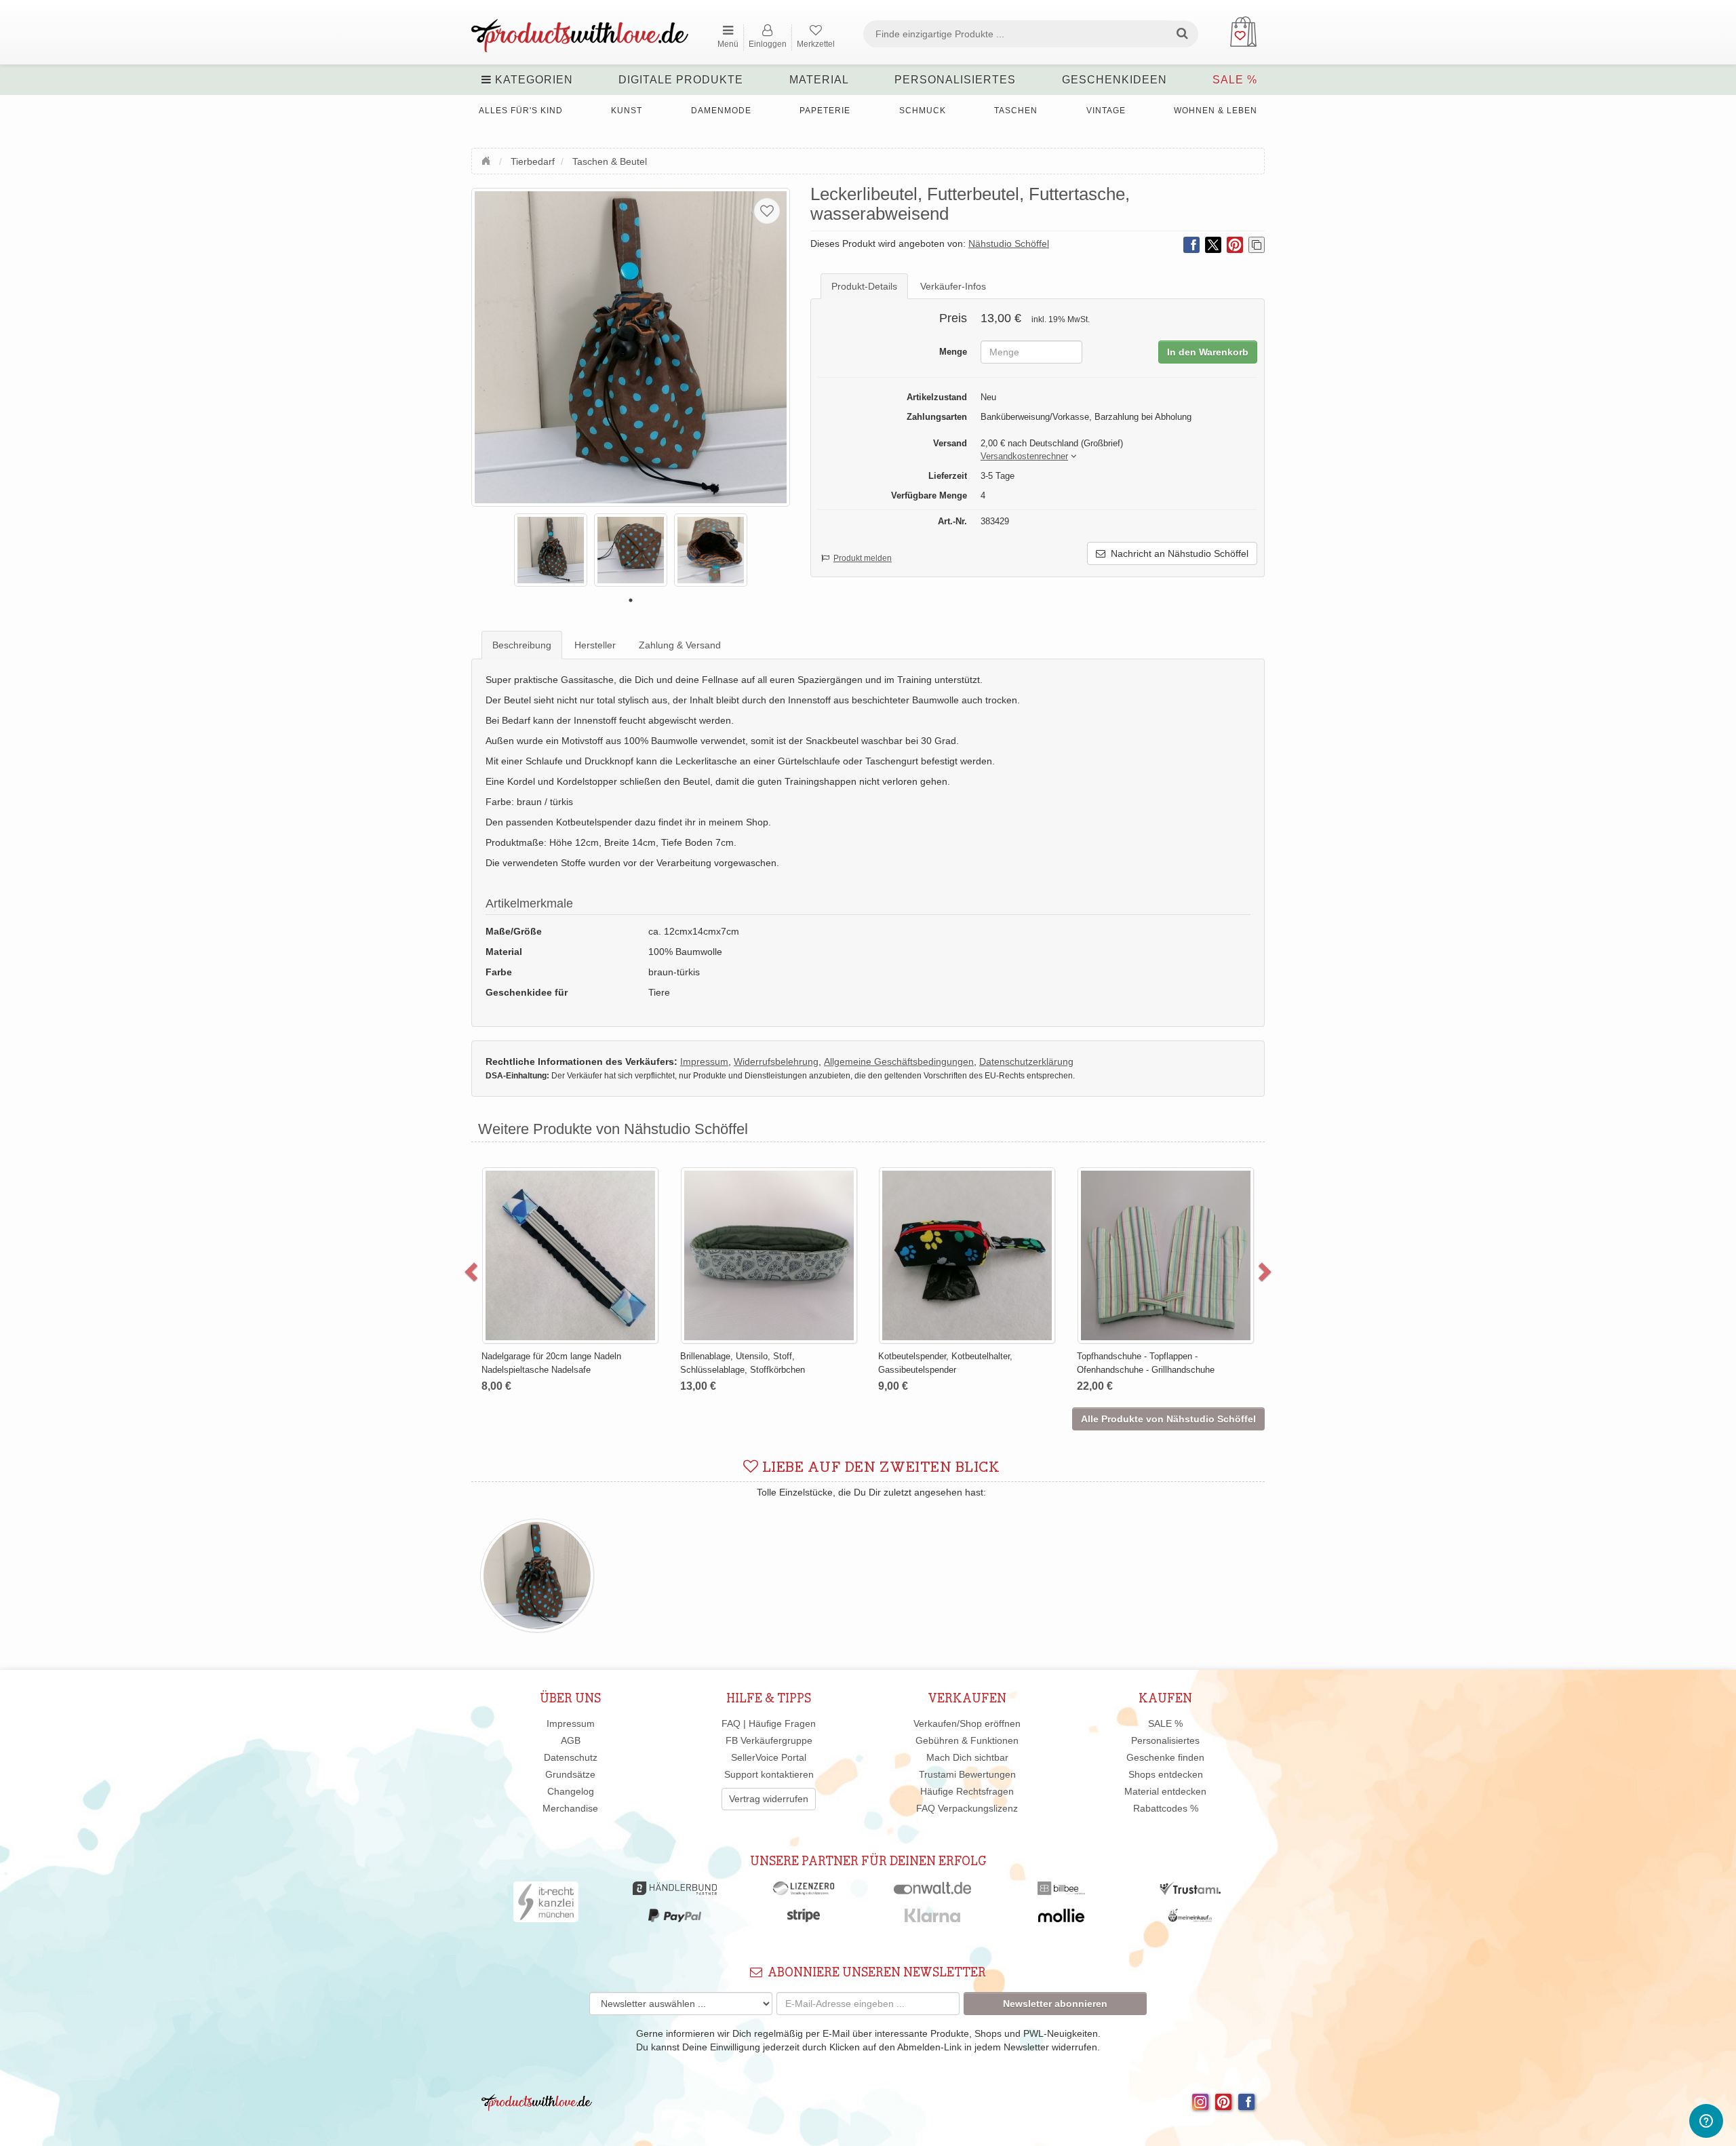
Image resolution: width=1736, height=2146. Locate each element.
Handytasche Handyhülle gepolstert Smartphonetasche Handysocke (1184, 1200)
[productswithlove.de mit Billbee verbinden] (1061, 1892)
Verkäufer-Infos (953, 286)
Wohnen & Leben (1216, 111)
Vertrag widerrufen (769, 1799)
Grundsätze (570, 1774)
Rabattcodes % (1166, 1808)
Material (819, 80)
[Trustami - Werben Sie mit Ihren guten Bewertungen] (1190, 1892)
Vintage (1106, 111)
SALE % (1235, 80)
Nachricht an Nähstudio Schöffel (1177, 553)
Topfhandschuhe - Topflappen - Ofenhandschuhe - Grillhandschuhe (588, 1363)
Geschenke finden (1165, 1757)
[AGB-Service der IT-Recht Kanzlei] (546, 1905)
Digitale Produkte (681, 80)
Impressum (571, 1723)
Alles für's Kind (521, 111)
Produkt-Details (864, 286)
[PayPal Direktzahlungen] (675, 1919)
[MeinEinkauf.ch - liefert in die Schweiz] (1190, 1919)
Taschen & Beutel (610, 161)
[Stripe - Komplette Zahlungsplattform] (804, 1919)
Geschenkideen (1114, 80)
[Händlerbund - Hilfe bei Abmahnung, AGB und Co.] (674, 1892)
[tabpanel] (551, 550)
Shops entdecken (1166, 1774)
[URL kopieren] (1257, 245)
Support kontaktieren (769, 1774)
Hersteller (595, 645)
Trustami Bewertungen (967, 1774)
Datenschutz (571, 1757)
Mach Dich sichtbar (967, 1757)
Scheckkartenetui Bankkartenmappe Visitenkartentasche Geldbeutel (987, 1200)
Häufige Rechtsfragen (967, 1791)
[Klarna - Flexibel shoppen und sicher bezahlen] (933, 1919)
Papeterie (825, 111)
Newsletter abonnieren (1055, 2004)
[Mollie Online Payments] (1061, 1919)
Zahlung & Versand (680, 645)
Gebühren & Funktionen (967, 1740)
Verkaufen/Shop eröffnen (967, 1723)
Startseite (488, 159)
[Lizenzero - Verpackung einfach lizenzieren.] (804, 1892)
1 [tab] (631, 600)
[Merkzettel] (767, 211)
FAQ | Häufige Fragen (769, 1723)
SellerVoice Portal (769, 1757)
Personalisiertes (955, 80)
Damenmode (721, 111)
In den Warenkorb (1208, 352)
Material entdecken (1165, 1791)
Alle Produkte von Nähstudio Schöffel (1168, 1419)
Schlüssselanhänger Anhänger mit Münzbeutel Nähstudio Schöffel (784, 1200)
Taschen (1016, 111)
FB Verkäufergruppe (769, 1740)
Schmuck (923, 111)
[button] (1024, 457)
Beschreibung (522, 645)
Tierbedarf (533, 161)
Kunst (627, 111)
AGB (571, 1740)
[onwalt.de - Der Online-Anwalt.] (933, 1892)
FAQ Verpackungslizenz (967, 1808)
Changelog (571, 1791)
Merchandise (570, 1808)
